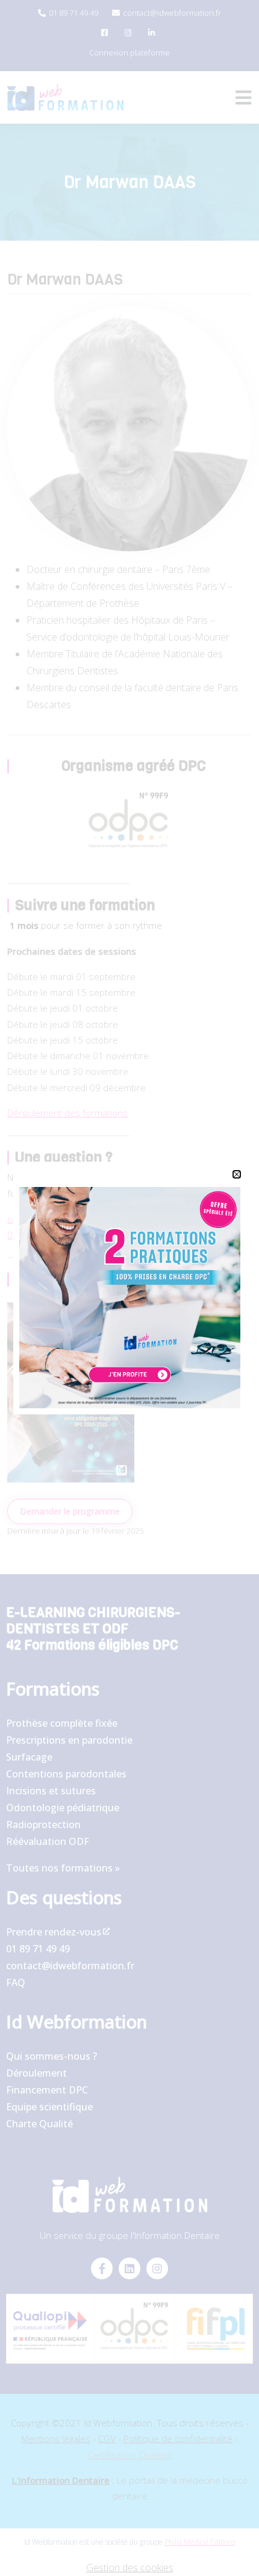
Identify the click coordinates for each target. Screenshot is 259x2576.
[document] (129, 1288)
